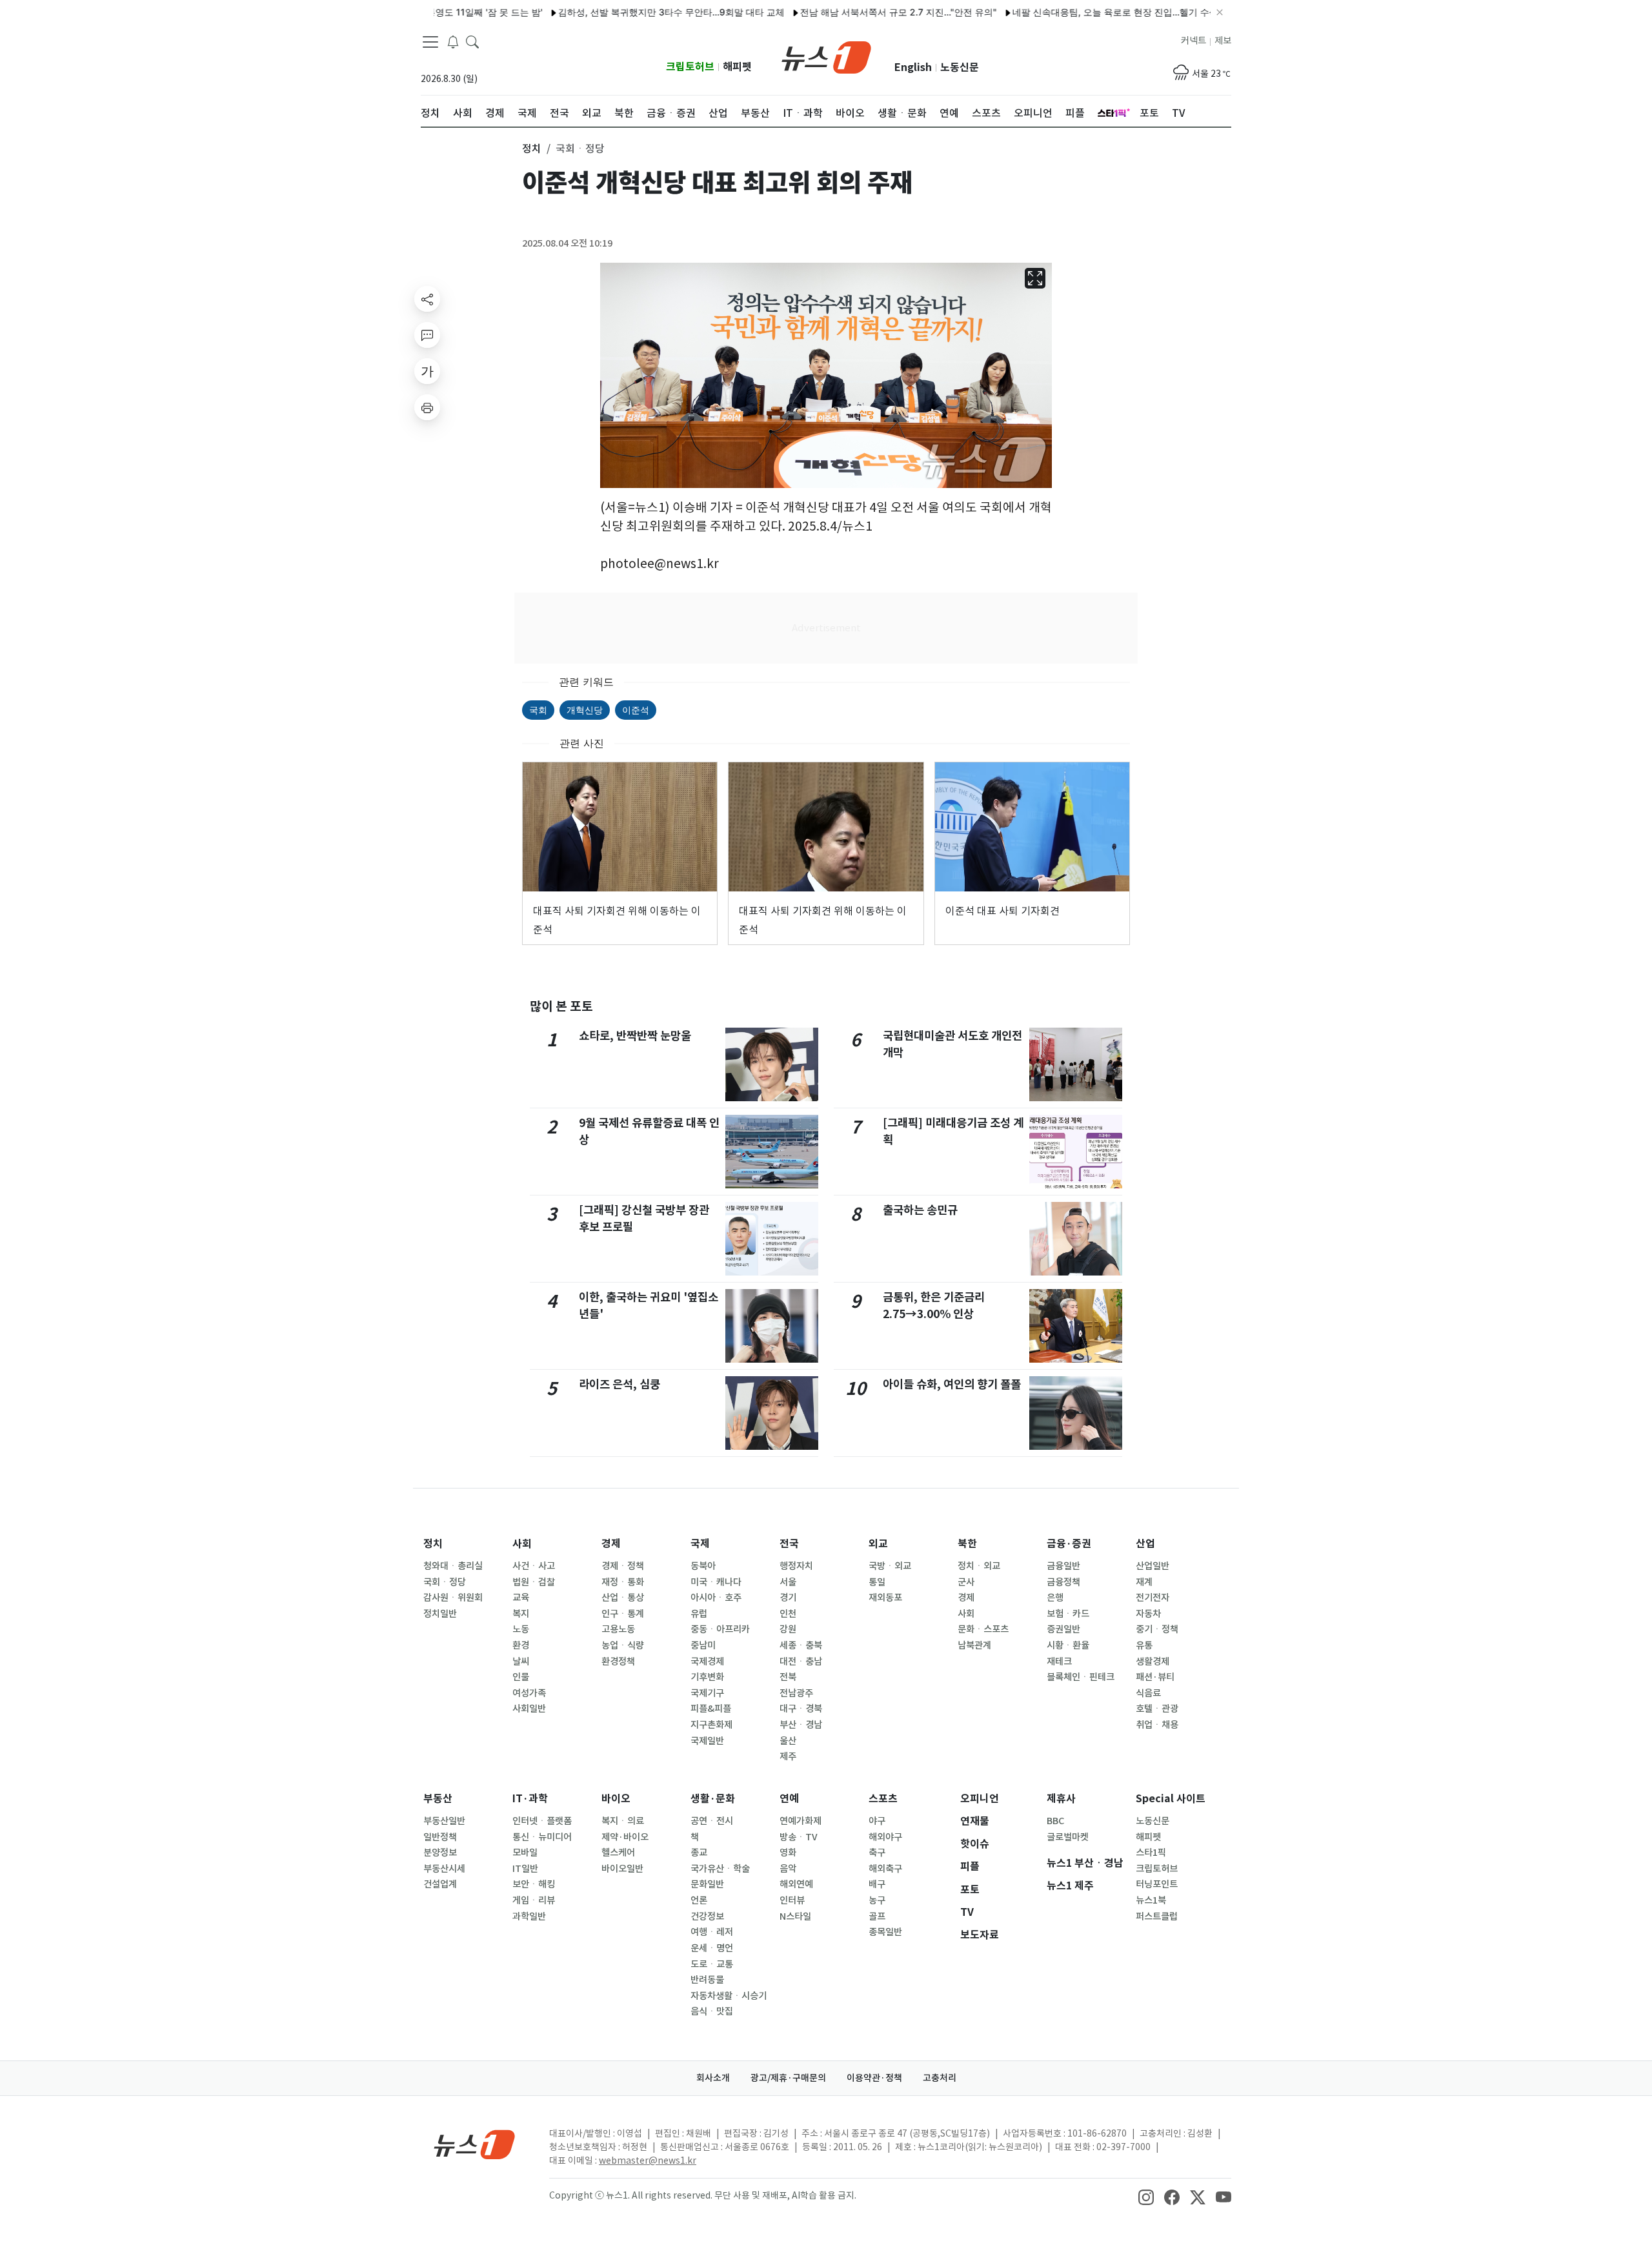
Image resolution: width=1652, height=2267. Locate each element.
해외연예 (796, 1884)
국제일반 (707, 1741)
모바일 (525, 1853)
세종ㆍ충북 (801, 1645)
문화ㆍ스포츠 (983, 1629)
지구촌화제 (711, 1725)
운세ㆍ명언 (712, 1948)
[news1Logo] (475, 2144)
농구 (877, 1900)
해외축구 (885, 1869)
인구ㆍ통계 (623, 1614)
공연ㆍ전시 (712, 1821)
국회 (538, 710)
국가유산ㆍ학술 (720, 1869)
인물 (521, 1677)
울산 (788, 1741)
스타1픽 (1151, 1853)
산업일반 (1153, 1566)
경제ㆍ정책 (623, 1566)
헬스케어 (618, 1853)
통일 (877, 1582)
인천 (788, 1614)
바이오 (616, 1799)
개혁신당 (585, 710)
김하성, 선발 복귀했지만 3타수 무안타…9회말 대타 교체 (620, 12)
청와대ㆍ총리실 (453, 1566)
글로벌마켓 (1068, 1837)
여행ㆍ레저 (712, 1932)
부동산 (438, 1799)
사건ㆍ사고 (534, 1566)
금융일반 (1063, 1566)
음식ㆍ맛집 (712, 2011)
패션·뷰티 (1155, 1677)
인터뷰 (792, 1900)
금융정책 (1063, 1582)
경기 (788, 1598)
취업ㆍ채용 (1157, 1725)
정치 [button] (532, 148)
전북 (788, 1677)
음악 (788, 1869)
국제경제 (707, 1662)
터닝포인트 (1157, 1884)
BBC (1055, 1821)
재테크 (1059, 1662)
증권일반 (1063, 1629)
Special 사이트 (1171, 1799)
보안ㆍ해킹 (534, 1884)
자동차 (1148, 1614)
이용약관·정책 (874, 2078)
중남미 (703, 1645)
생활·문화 (713, 1799)
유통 (1144, 1645)
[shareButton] (427, 299)
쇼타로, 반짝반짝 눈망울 (635, 1036)
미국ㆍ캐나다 (716, 1582)
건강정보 (707, 1916)
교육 (521, 1598)
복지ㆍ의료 (623, 1821)
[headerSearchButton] (472, 41)
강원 (788, 1629)
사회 (522, 1544)
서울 (788, 1582)
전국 (789, 1544)
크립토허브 (690, 67)
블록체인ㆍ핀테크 (1081, 1677)
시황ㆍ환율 (1068, 1645)
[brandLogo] (826, 56)
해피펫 (737, 67)
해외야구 (885, 1837)
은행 (1055, 1598)
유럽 (699, 1614)
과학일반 (529, 1916)
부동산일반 (444, 1821)
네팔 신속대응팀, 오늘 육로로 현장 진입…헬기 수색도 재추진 (1083, 12)
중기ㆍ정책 (1157, 1629)
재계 (1144, 1582)
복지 (521, 1614)
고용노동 (618, 1629)
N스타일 (795, 1916)
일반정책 (440, 1837)
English (913, 67)
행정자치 (796, 1566)
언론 (699, 1900)
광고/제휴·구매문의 (788, 2078)
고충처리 (940, 2078)
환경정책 (618, 1662)
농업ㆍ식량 (623, 1645)
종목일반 (885, 1932)
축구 (877, 1853)
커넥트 (1194, 41)
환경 (521, 1645)
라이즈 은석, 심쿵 (619, 1384)
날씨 (521, 1662)
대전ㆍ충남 (801, 1662)
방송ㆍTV (799, 1837)
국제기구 (707, 1693)
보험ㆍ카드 (1068, 1614)
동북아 (703, 1566)
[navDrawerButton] (430, 42)
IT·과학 (530, 1799)
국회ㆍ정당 (445, 1582)
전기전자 (1153, 1598)
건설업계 (440, 1884)
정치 (433, 1544)
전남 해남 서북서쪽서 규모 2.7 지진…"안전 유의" (847, 12)
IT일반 (525, 1869)
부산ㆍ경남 (801, 1725)
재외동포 (885, 1598)
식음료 (1148, 1693)
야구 (877, 1821)
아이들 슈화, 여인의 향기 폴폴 (952, 1384)
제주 (788, 1756)
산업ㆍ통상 (623, 1598)
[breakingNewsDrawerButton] (453, 41)
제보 (1223, 41)
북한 (967, 1544)
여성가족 (529, 1693)
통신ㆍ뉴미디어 (542, 1837)
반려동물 (707, 1980)
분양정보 (440, 1853)
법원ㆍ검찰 (534, 1582)
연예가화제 (801, 1821)
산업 (1145, 1544)
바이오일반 (622, 1869)
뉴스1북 (1151, 1900)
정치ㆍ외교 (979, 1566)
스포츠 (883, 1799)
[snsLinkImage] (1146, 2197)
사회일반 (529, 1709)
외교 (878, 1544)
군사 (966, 1582)
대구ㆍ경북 (801, 1709)
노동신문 (960, 67)
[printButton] (427, 407)
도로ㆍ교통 (712, 1964)
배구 (877, 1884)
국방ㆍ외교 (890, 1566)
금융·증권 (1069, 1544)
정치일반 (440, 1614)
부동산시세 (444, 1869)
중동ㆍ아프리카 (720, 1629)
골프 (877, 1916)
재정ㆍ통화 (623, 1582)
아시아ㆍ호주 (716, 1598)
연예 (789, 1799)
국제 (700, 1544)
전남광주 (796, 1693)
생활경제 (1153, 1662)
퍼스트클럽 (1157, 1916)
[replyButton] (427, 335)
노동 (521, 1629)
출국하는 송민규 (920, 1210)
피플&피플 (711, 1709)
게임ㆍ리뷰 (534, 1900)
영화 (788, 1853)
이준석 (636, 710)
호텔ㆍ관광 (1157, 1709)
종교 (699, 1853)
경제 (611, 1544)
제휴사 (1061, 1799)
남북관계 (974, 1645)
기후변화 (707, 1677)
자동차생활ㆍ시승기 (729, 1996)
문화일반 (707, 1884)
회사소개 (713, 2078)
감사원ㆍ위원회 (453, 1598)
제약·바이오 (625, 1837)
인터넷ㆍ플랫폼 (542, 1821)
